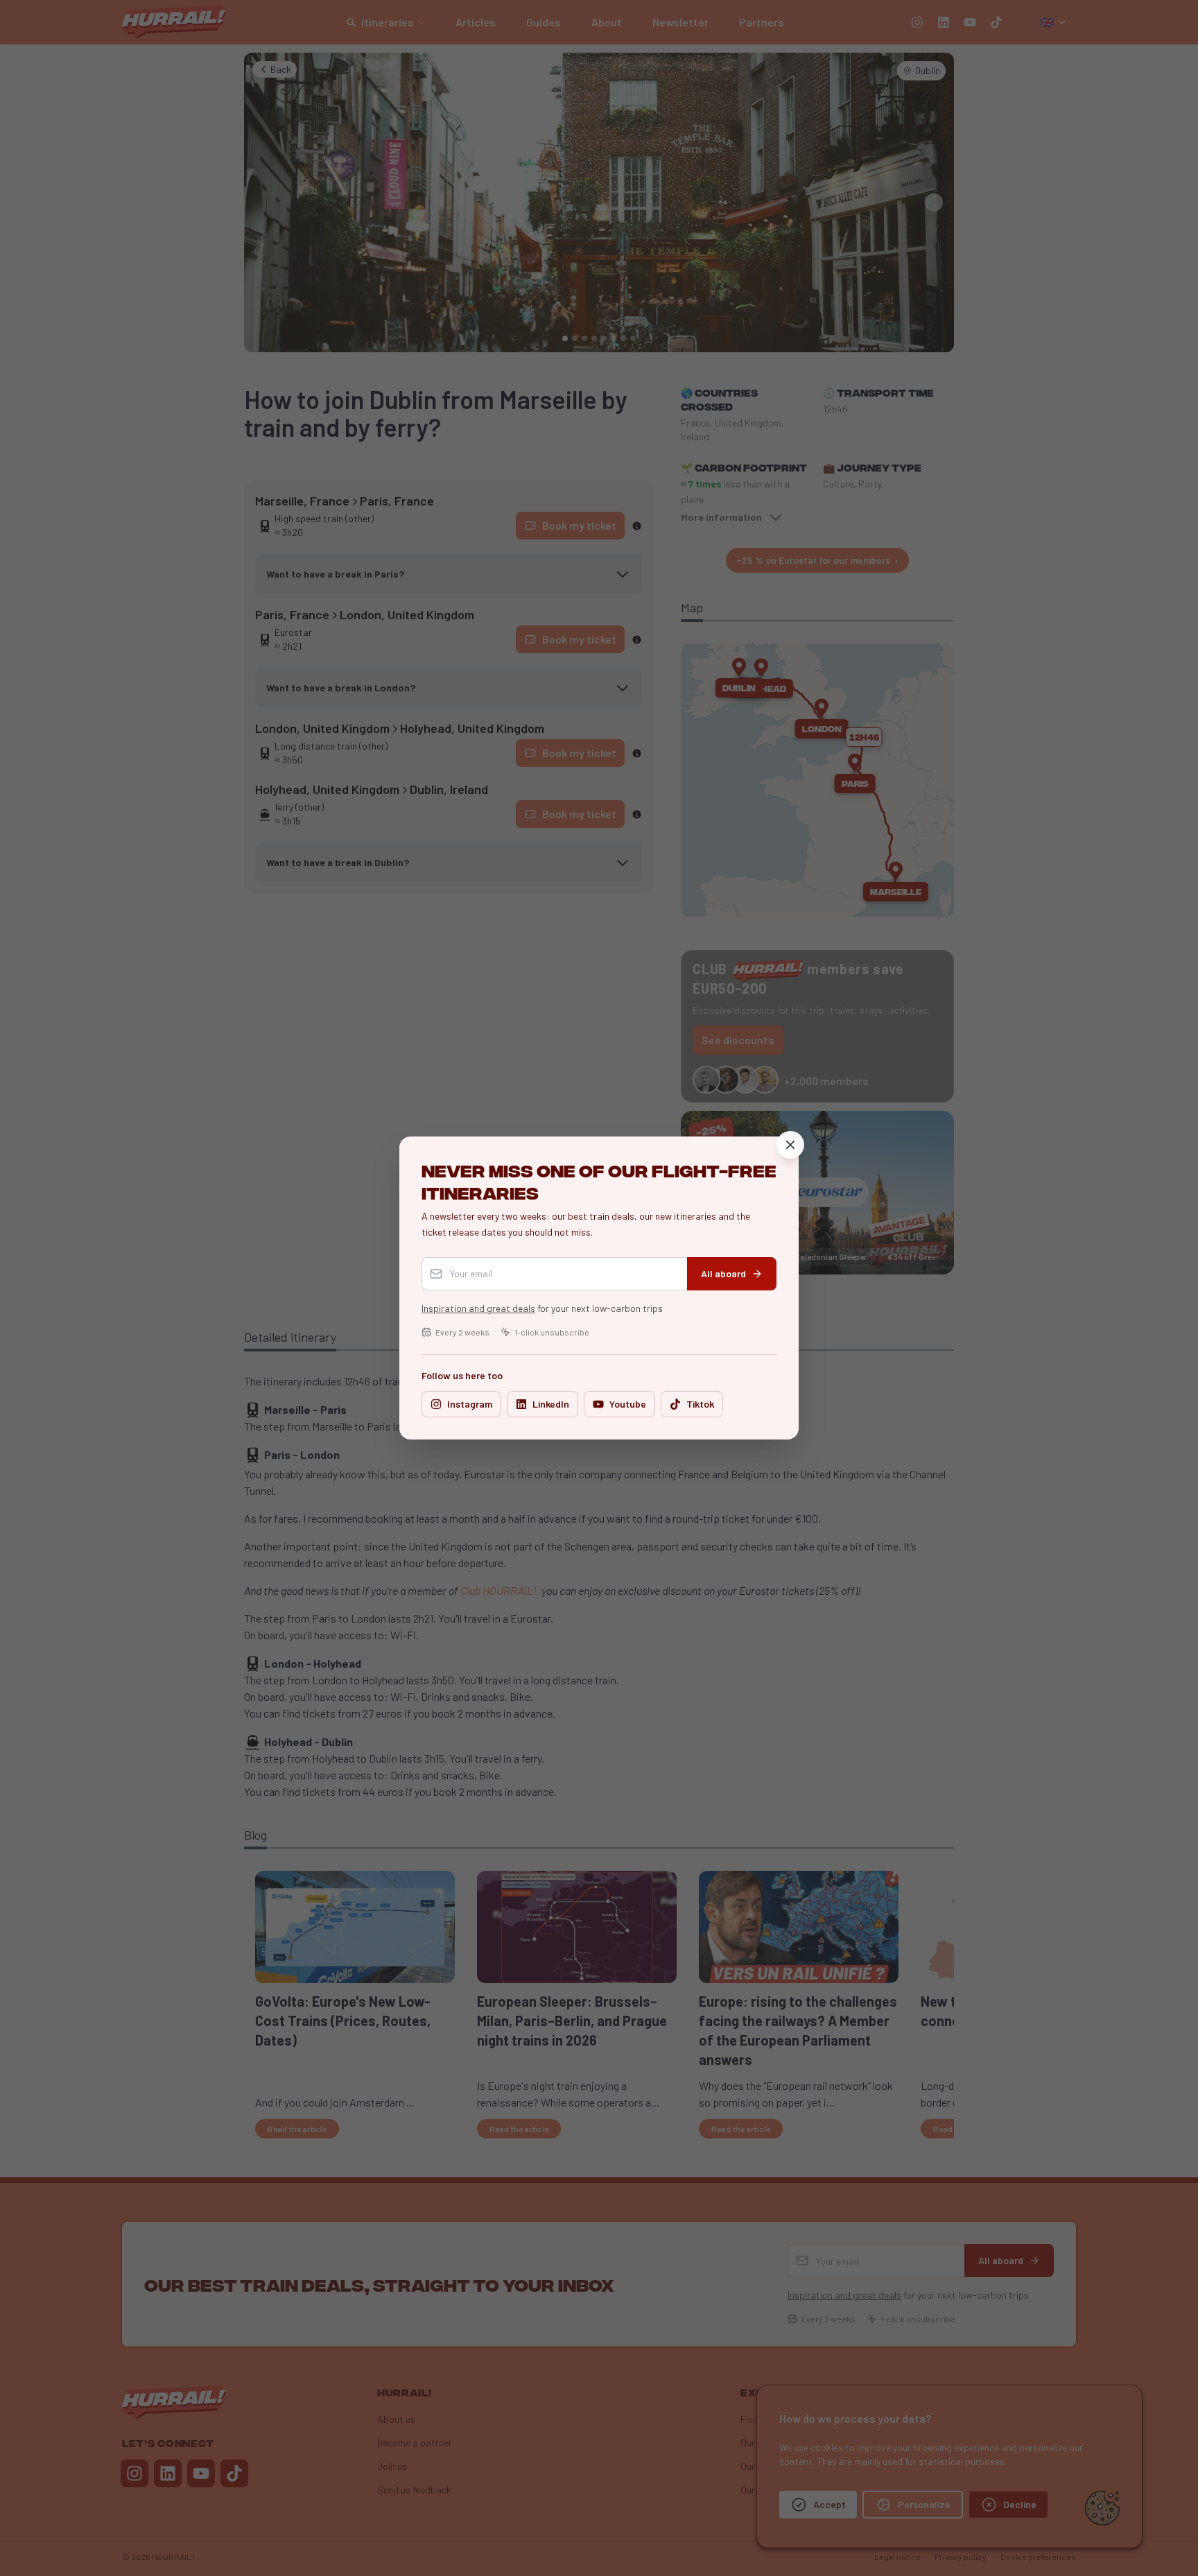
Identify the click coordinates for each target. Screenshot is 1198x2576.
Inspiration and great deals (478, 1308)
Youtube (628, 1404)
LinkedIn (551, 1404)
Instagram (470, 1404)
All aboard (723, 1273)
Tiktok (700, 1404)
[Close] (790, 1145)
